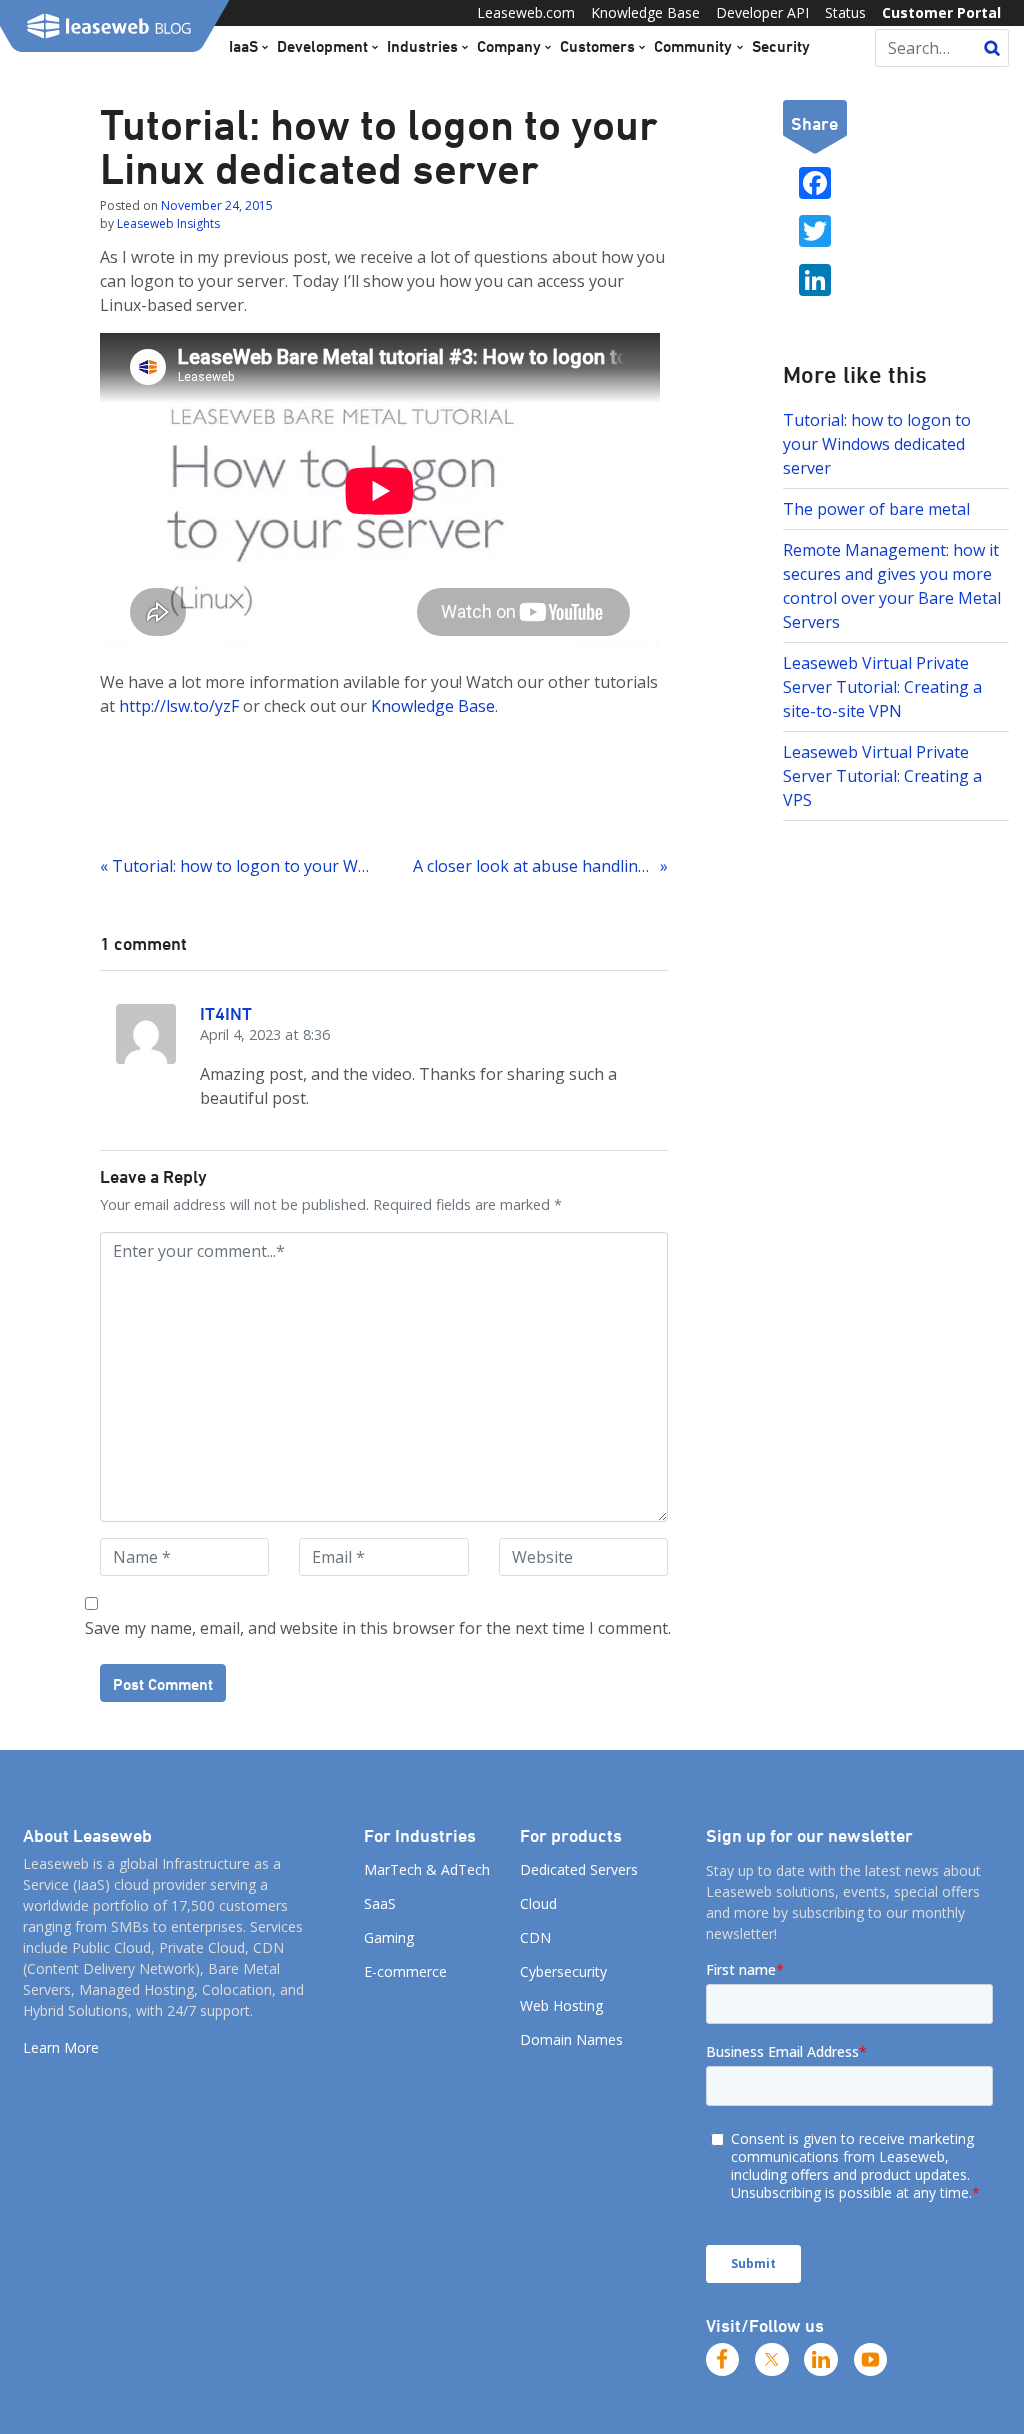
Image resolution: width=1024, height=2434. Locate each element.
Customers (597, 46)
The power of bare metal (876, 509)
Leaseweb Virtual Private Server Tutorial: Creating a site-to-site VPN (882, 687)
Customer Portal (941, 12)
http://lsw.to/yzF (179, 706)
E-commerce (405, 1971)
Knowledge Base (645, 12)
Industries (422, 46)
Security (781, 46)
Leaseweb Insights (168, 223)
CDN (535, 1937)
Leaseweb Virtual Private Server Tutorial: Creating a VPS (882, 776)
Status (845, 12)
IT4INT (226, 1013)
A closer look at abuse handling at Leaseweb (540, 866)
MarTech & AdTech (427, 1869)
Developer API (762, 12)
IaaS (243, 46)
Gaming (389, 1937)
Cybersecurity (563, 1971)
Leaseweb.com (526, 12)
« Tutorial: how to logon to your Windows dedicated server (234, 866)
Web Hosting (561, 2005)
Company (509, 46)
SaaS (380, 1903)
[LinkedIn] (821, 2360)
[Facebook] (723, 2360)
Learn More (61, 2047)
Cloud (538, 1903)
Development (322, 46)
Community (693, 46)
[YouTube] (871, 2360)
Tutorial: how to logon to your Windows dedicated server (877, 444)
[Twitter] (772, 2360)
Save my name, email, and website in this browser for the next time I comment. (378, 1628)
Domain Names (571, 2039)
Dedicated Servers (579, 1869)
